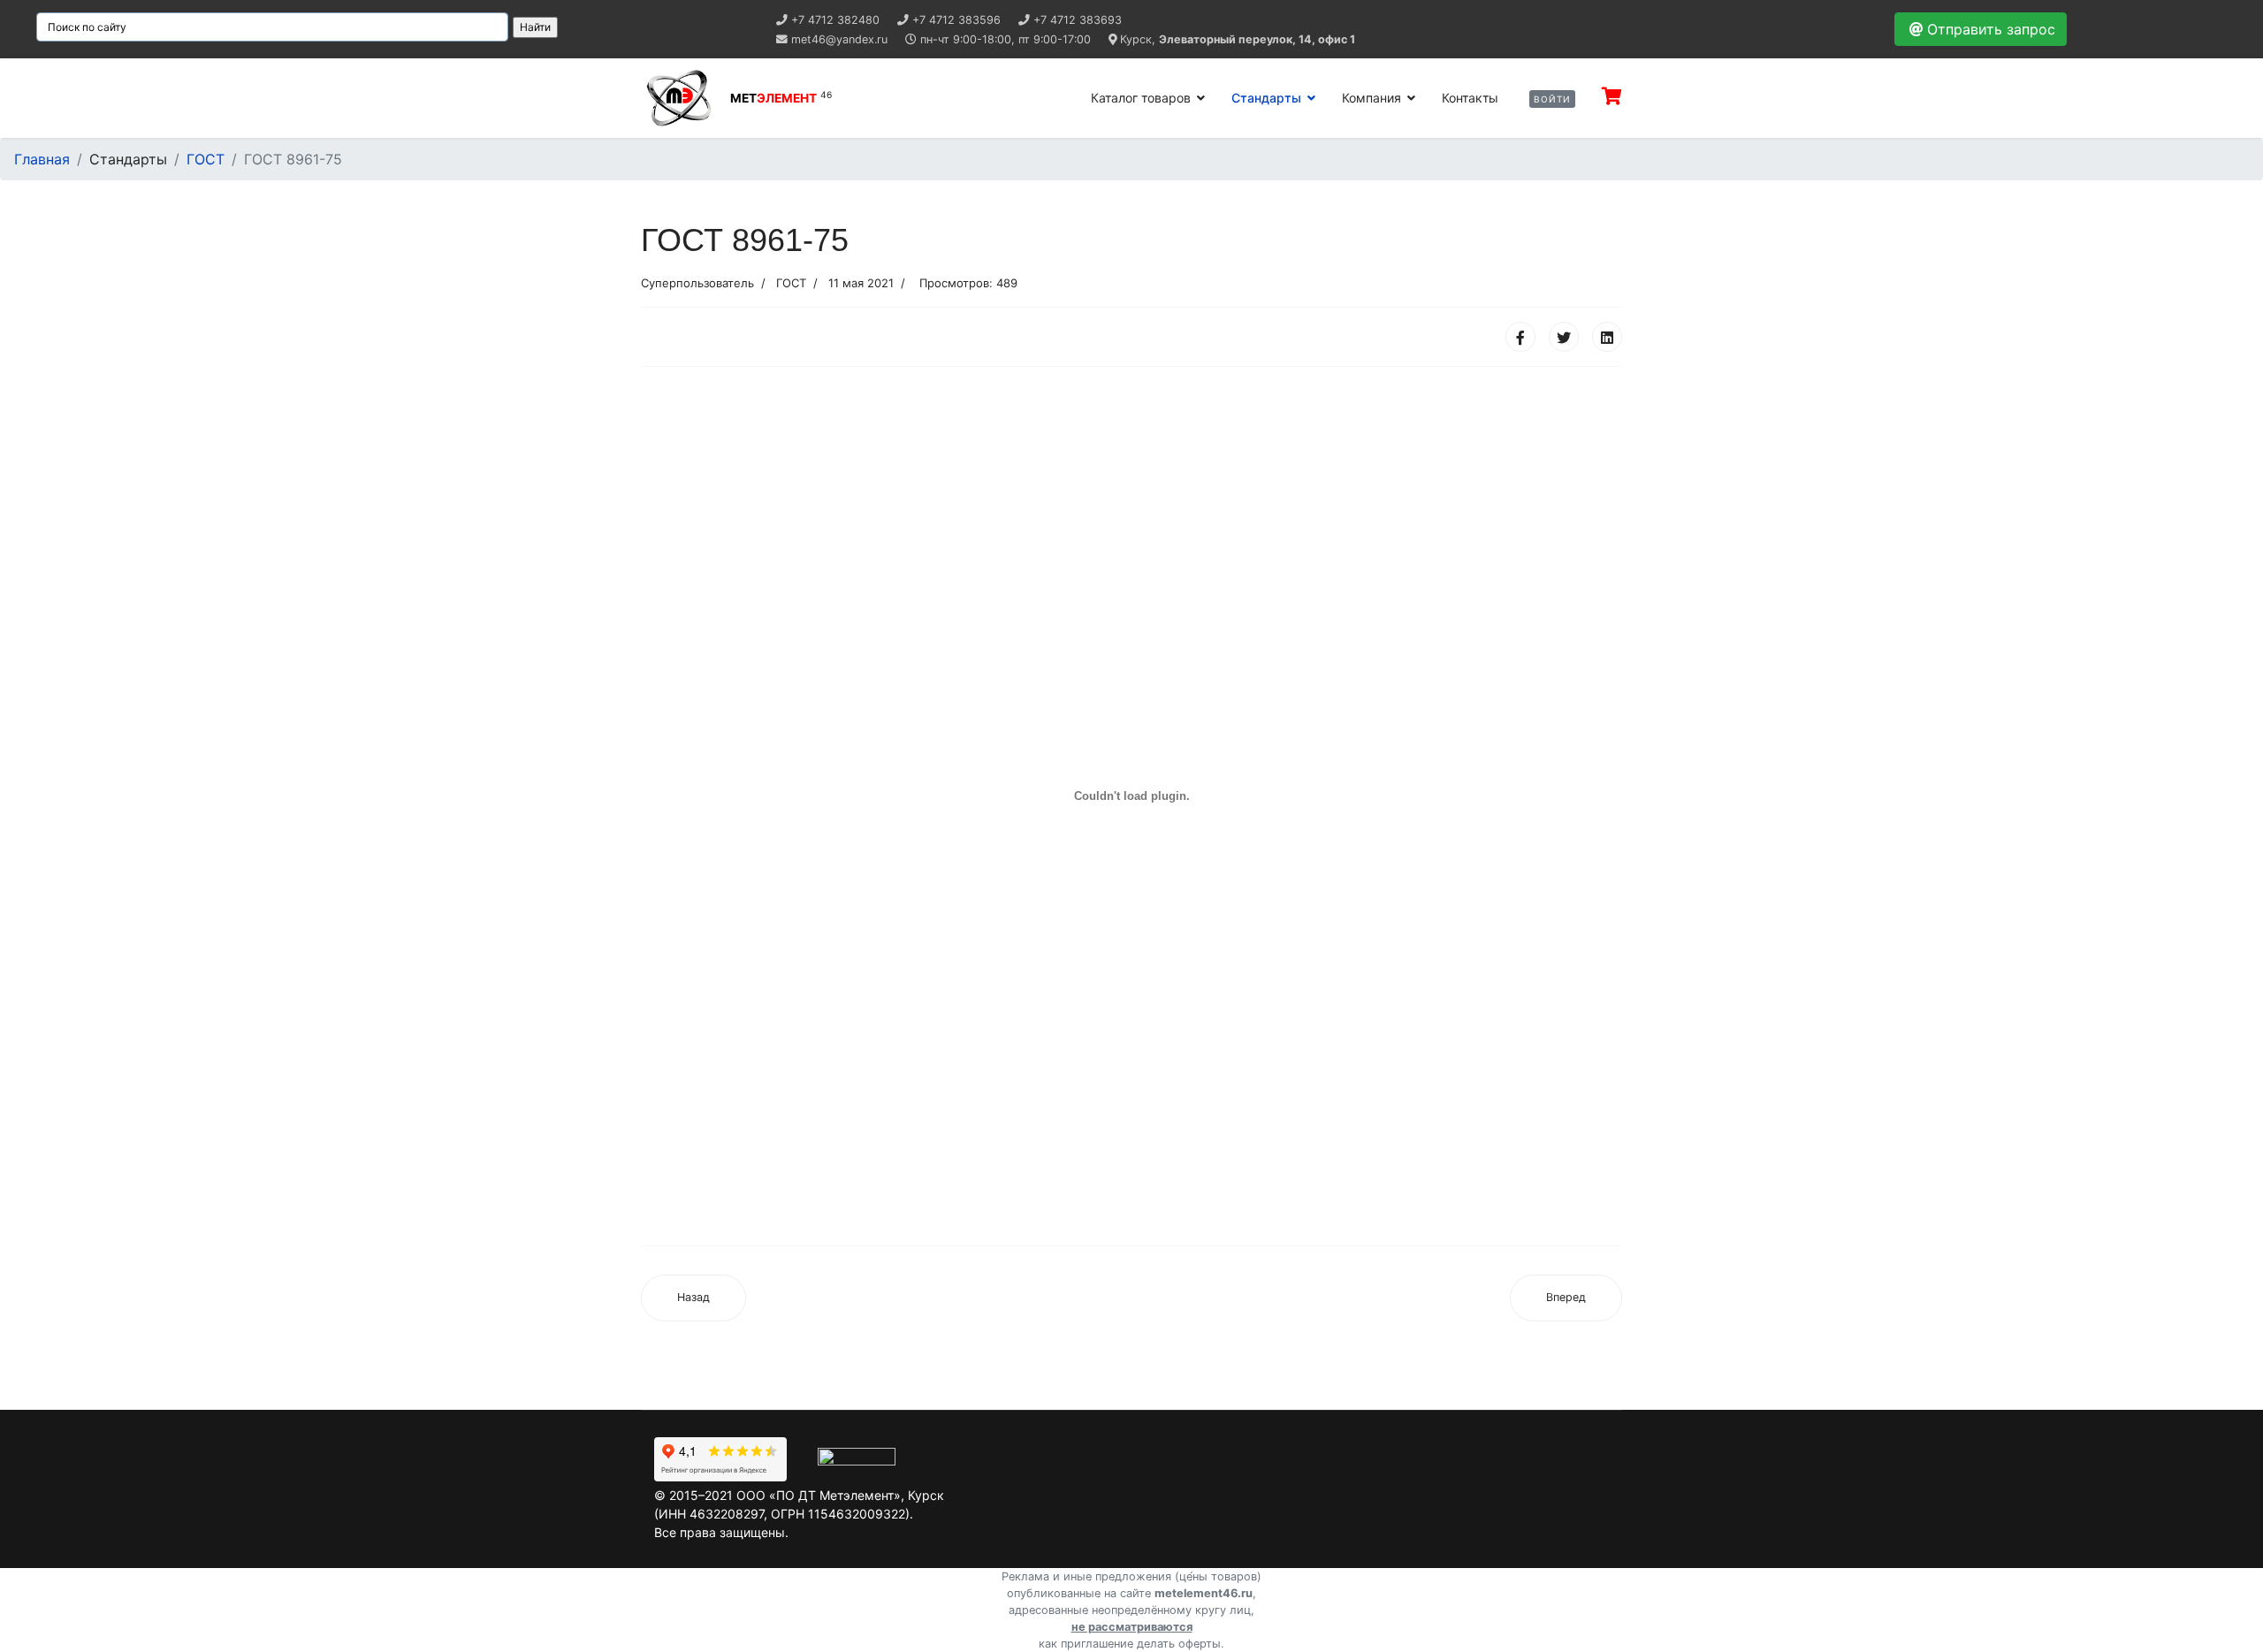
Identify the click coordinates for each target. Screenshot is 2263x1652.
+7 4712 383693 (1078, 20)
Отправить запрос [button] (1991, 29)
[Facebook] (1520, 337)
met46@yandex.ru (839, 39)
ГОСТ (791, 283)
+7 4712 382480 (835, 20)
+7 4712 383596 (956, 20)
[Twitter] (1564, 337)
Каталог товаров (1141, 98)
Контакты (1470, 98)
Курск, (1238, 39)
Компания (1372, 98)
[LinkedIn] (1607, 337)
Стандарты (1266, 98)
